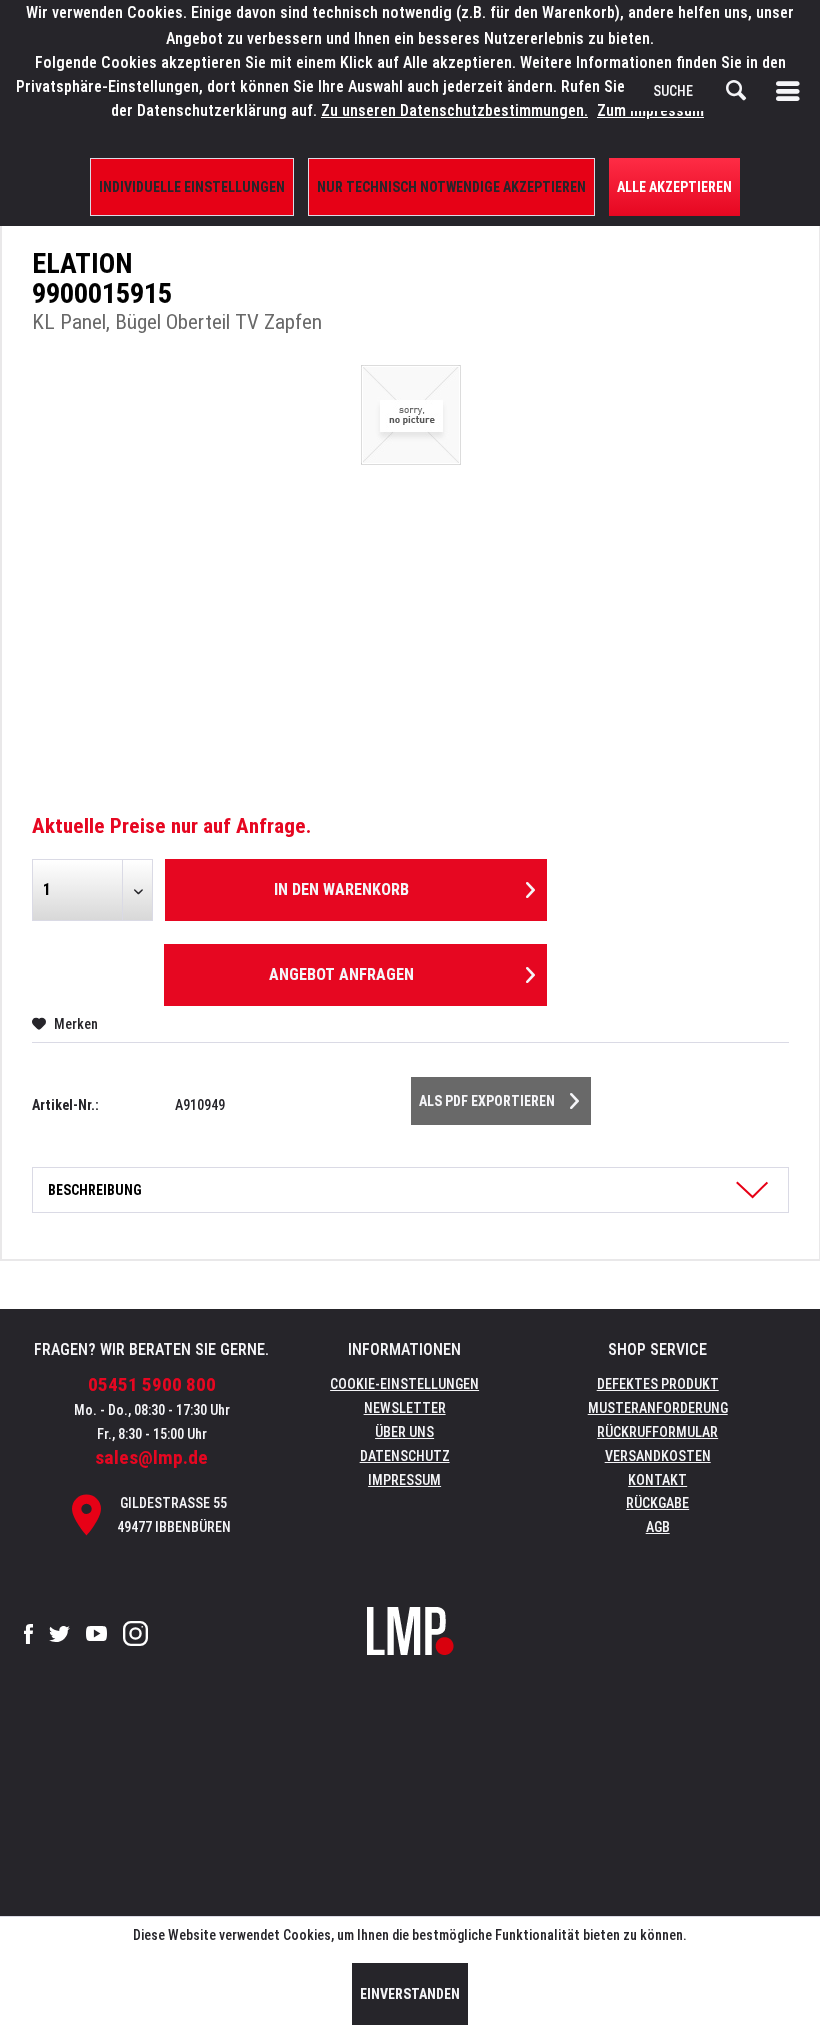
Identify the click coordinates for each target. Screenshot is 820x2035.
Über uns (404, 1432)
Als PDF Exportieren (487, 1101)
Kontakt (657, 1480)
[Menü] (792, 91)
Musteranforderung (658, 1408)
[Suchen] (736, 91)
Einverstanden (410, 1994)
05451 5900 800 (152, 1384)
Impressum (404, 1480)
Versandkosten (658, 1456)
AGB (658, 1527)
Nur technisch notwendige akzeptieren (451, 187)
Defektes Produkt (658, 1384)
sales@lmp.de (151, 1457)
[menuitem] (792, 91)
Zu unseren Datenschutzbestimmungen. (454, 110)
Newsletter (405, 1408)
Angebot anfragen (341, 974)
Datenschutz (405, 1456)
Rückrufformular (657, 1432)
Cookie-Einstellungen (404, 1384)
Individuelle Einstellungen (192, 187)
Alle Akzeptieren (674, 187)
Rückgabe (657, 1503)
